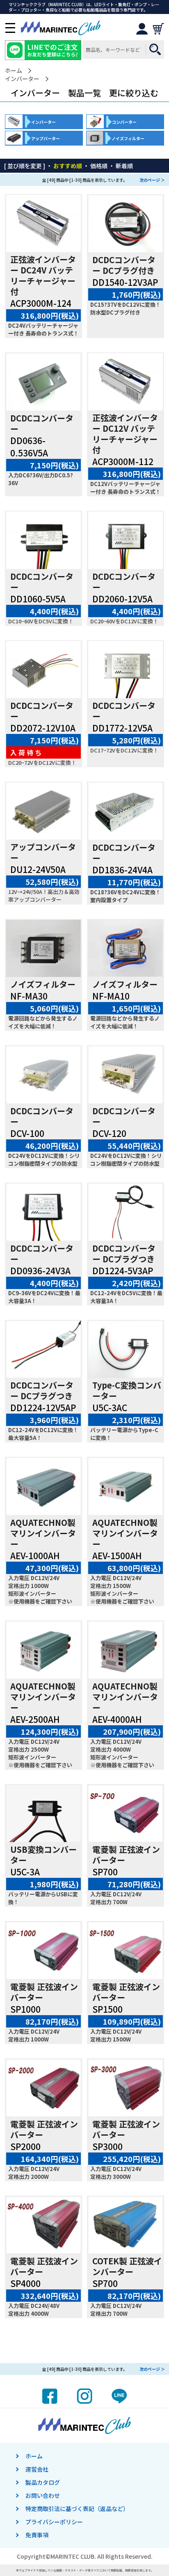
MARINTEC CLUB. (73, 2556)
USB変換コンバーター (43, 1855)
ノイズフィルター (43, 984)
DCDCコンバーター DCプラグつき (124, 1253)
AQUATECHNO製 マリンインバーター (43, 1533)
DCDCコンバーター (42, 423)
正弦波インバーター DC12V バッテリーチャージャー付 (125, 434)
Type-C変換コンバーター (127, 1390)
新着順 (124, 166)
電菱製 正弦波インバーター (126, 1855)
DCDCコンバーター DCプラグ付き (124, 265)
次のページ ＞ (152, 180)
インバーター (22, 79)
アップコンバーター (43, 852)
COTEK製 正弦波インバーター (127, 2266)
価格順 (99, 166)
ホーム (14, 71)
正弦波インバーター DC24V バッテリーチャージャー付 (43, 275)
